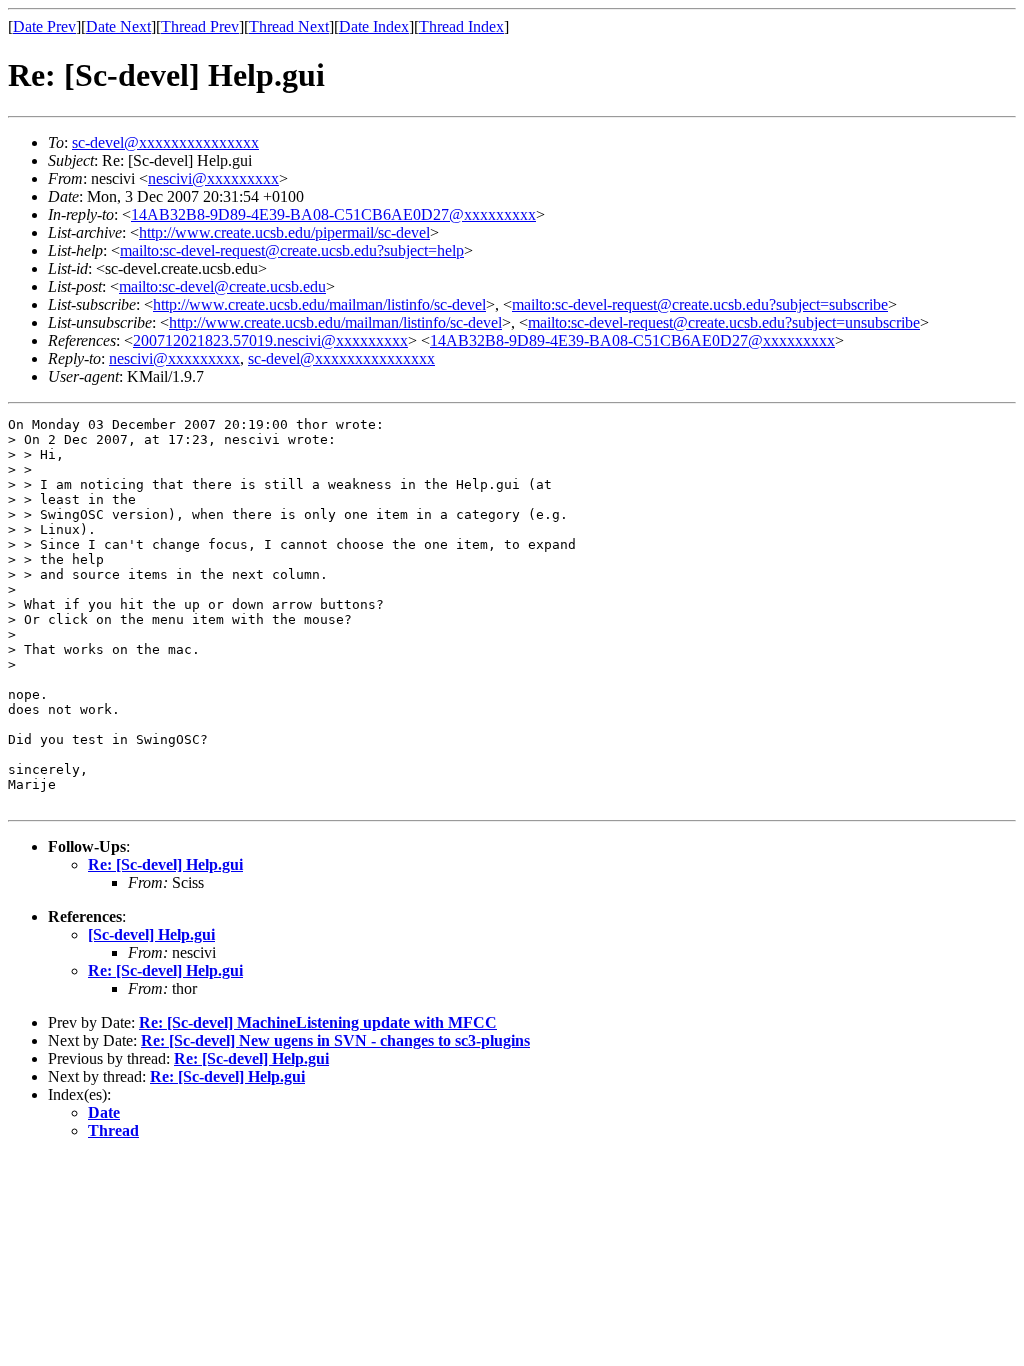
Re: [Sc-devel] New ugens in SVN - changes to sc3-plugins (335, 1040)
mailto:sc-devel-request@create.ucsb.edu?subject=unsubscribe (724, 322)
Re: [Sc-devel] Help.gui (165, 864)
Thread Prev (200, 26)
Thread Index (461, 26)
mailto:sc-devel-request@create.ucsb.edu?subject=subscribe (700, 304)
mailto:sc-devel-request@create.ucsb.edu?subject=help (292, 250)
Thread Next (289, 26)
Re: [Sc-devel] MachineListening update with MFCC (318, 1022)
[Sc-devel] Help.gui (151, 934)
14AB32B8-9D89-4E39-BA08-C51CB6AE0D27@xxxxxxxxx (333, 214)
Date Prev (44, 26)
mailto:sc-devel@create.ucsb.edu (222, 286)
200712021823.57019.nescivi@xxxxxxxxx (270, 340)
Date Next (118, 26)
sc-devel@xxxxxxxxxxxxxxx (165, 142)
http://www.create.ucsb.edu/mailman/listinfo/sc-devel (319, 304)
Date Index (374, 26)
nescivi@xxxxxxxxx (213, 178)
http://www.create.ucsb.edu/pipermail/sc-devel (284, 232)
